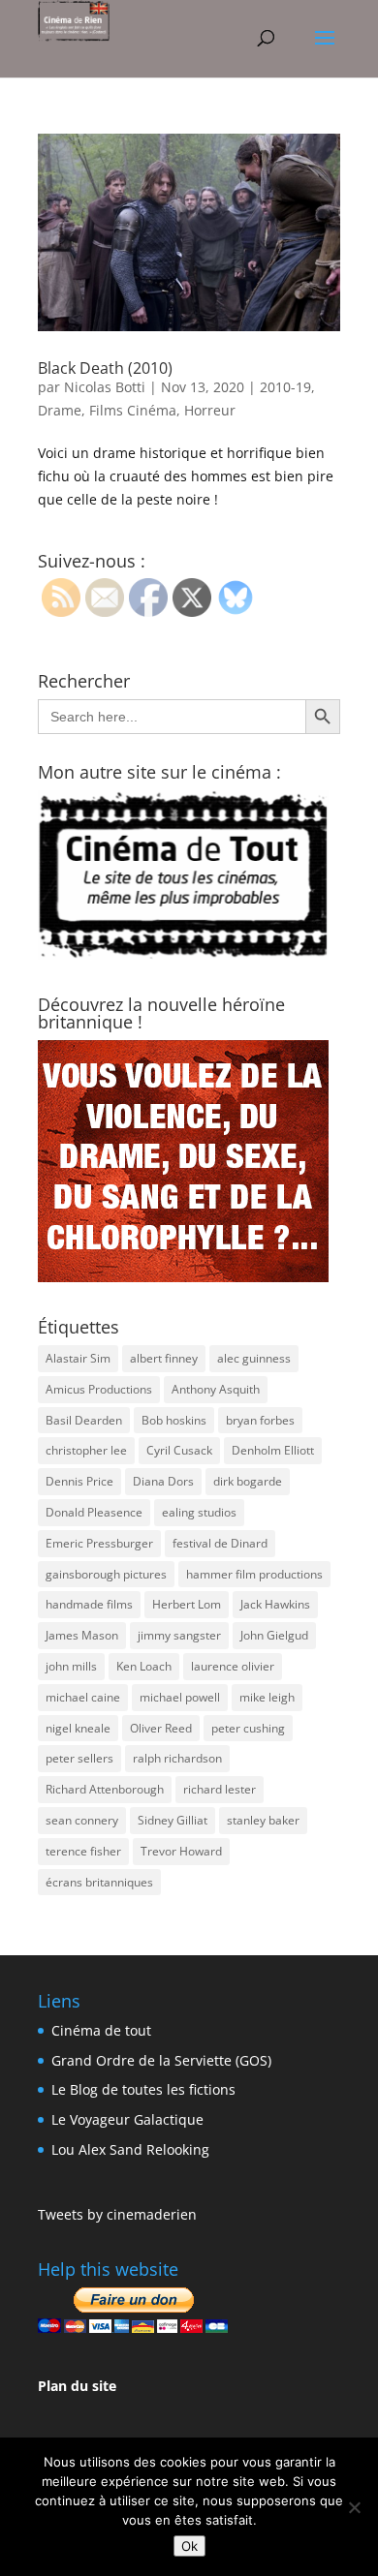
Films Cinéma (133, 410)
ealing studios (199, 1512)
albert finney (164, 1358)
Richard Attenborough (105, 1789)
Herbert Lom (187, 1604)
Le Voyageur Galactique (127, 2119)
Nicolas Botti (105, 387)
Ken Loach (144, 1666)
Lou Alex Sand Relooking (130, 2149)
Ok (189, 2546)
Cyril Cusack (179, 1450)
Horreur (210, 410)
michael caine (83, 1697)
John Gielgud (274, 1635)
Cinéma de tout (101, 2030)
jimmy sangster (179, 1635)
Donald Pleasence (94, 1512)
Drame (60, 410)
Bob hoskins (174, 1420)
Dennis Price (79, 1481)
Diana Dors (163, 1481)
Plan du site (77, 2386)
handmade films (89, 1604)
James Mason (82, 1635)
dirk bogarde (248, 1481)
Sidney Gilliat (173, 1820)
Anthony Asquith (216, 1389)
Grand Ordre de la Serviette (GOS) (161, 2060)
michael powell (180, 1697)
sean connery (82, 1820)
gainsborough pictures (106, 1574)
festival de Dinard (220, 1543)
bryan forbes (260, 1420)
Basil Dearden (84, 1420)
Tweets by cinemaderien (117, 2214)
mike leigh (267, 1697)
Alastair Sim (78, 1358)
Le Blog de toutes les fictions (143, 2089)
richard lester (220, 1789)
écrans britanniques (99, 1882)
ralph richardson (177, 1758)
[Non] (354, 2507)
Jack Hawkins (275, 1604)
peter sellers (79, 1758)
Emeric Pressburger (99, 1543)
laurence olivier (233, 1666)
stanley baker (263, 1820)
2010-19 (285, 387)
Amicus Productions (99, 1389)
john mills (71, 1666)
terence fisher (83, 1851)
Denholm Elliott (273, 1450)
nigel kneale (78, 1728)
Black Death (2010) (105, 368)
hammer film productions (254, 1574)
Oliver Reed (161, 1728)
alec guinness (254, 1358)
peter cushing (248, 1728)
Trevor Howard (181, 1851)
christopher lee (86, 1450)
